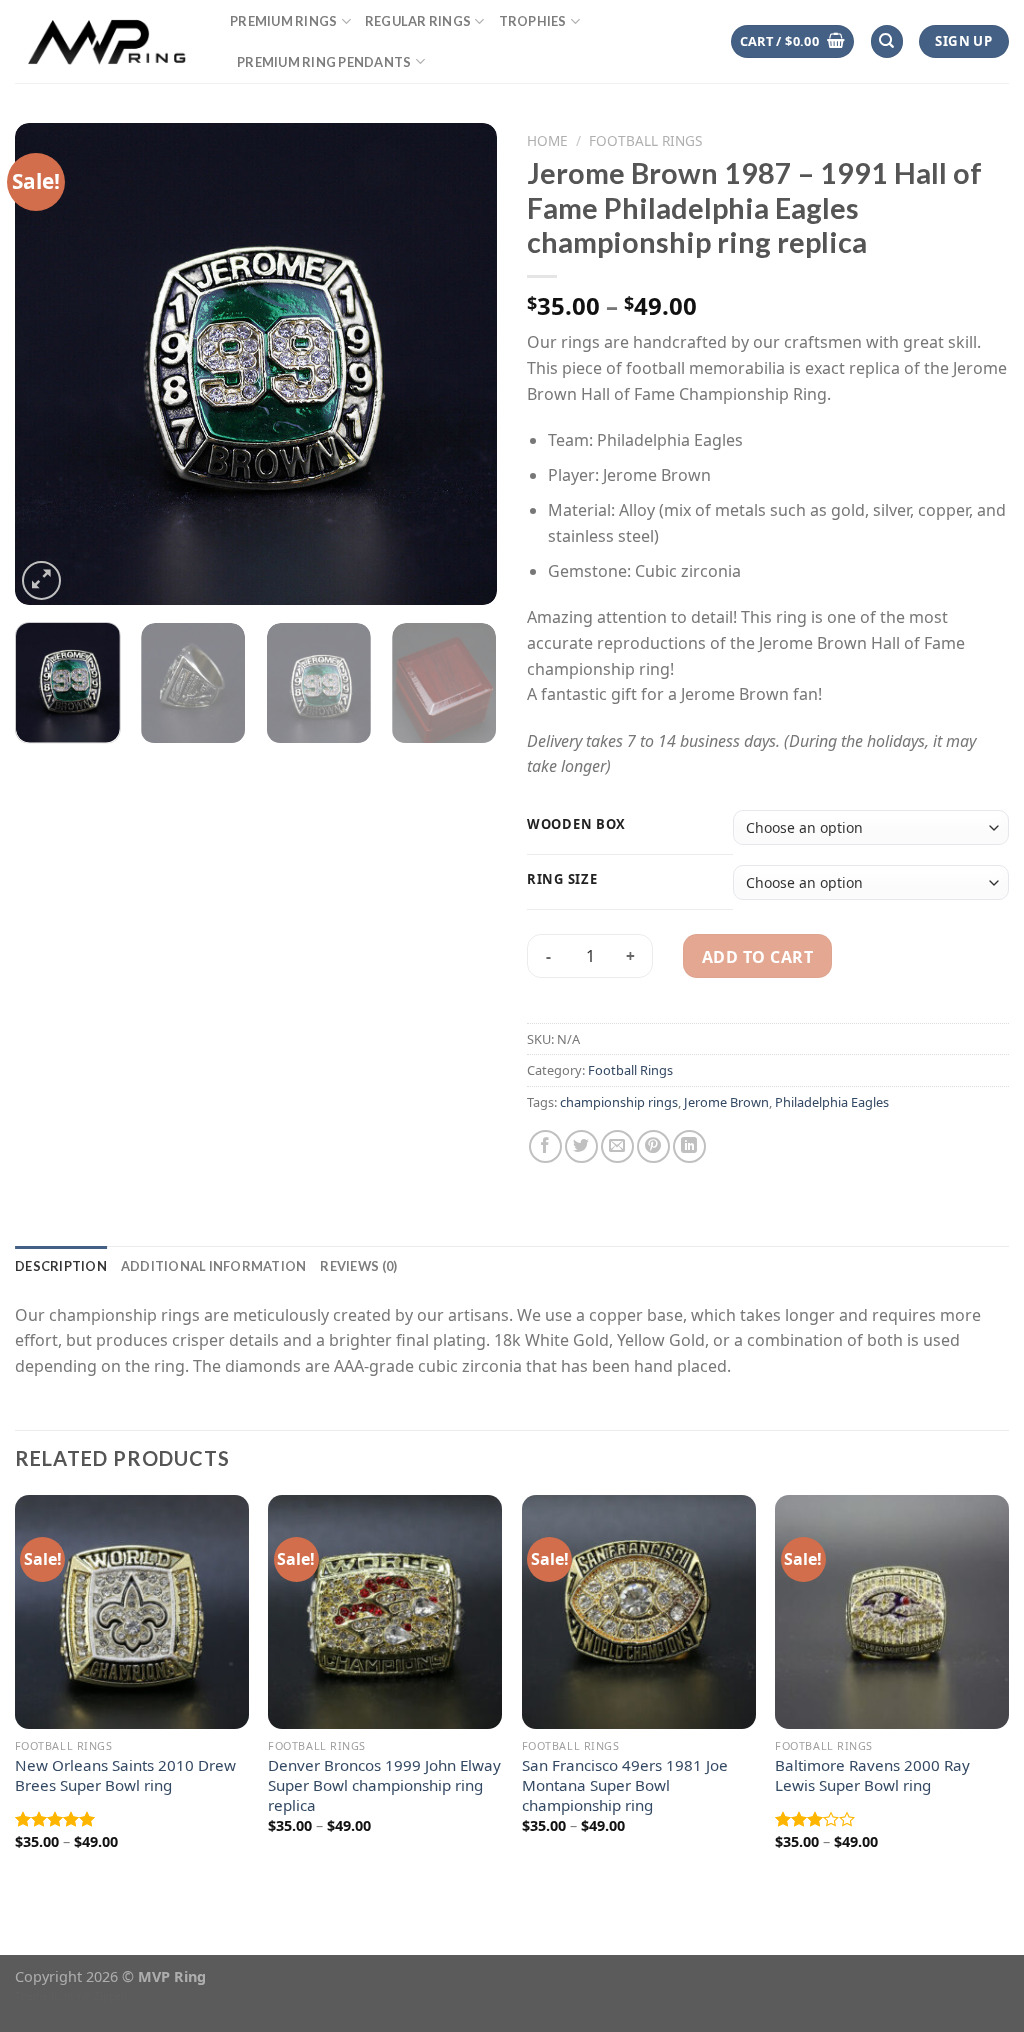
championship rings (619, 1102)
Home (547, 140)
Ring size (562, 880)
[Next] (462, 364)
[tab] (61, 1266)
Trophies (533, 21)
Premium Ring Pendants (324, 62)
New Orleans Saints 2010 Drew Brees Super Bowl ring (125, 1775)
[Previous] (50, 364)
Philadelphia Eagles (832, 1102)
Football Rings (645, 140)
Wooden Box (576, 825)
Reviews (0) (358, 1266)
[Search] (887, 41)
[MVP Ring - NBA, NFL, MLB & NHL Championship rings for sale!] (107, 41)
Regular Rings (418, 21)
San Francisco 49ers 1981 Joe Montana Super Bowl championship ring (625, 1785)
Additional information (214, 1266)
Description (61, 1266)
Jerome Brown (726, 1102)
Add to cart (757, 957)
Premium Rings (283, 21)
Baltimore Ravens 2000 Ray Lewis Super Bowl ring (872, 1775)
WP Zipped (101, 1996)
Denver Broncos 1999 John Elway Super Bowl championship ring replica (384, 1785)
